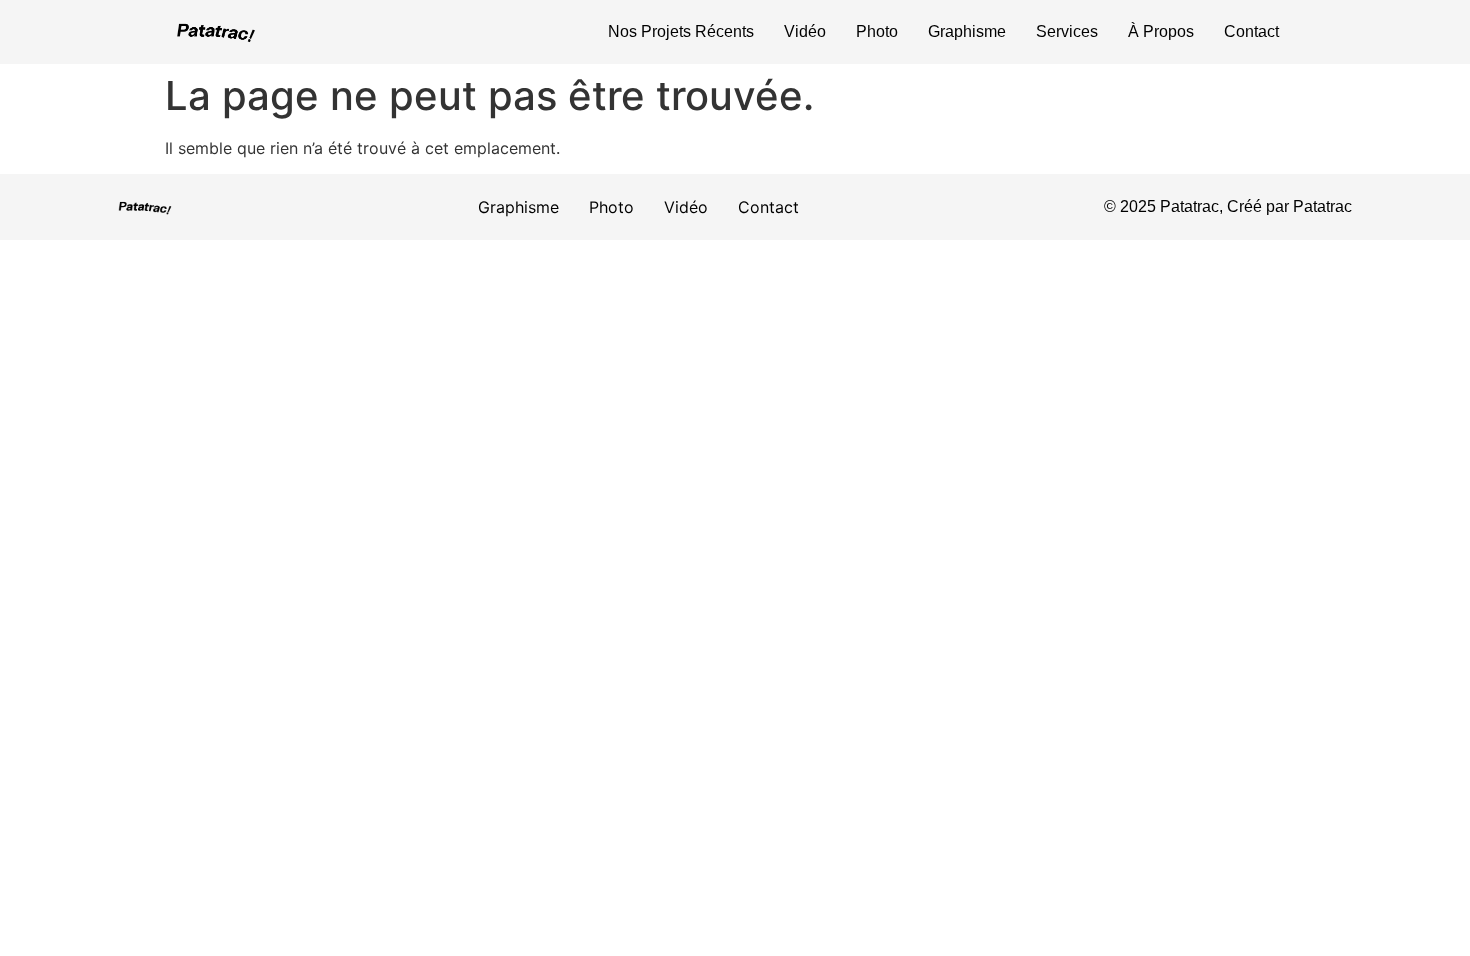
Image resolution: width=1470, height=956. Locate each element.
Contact (1251, 31)
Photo (877, 31)
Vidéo (805, 31)
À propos (1161, 31)
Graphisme (967, 31)
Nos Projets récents (681, 31)
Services (1067, 31)
